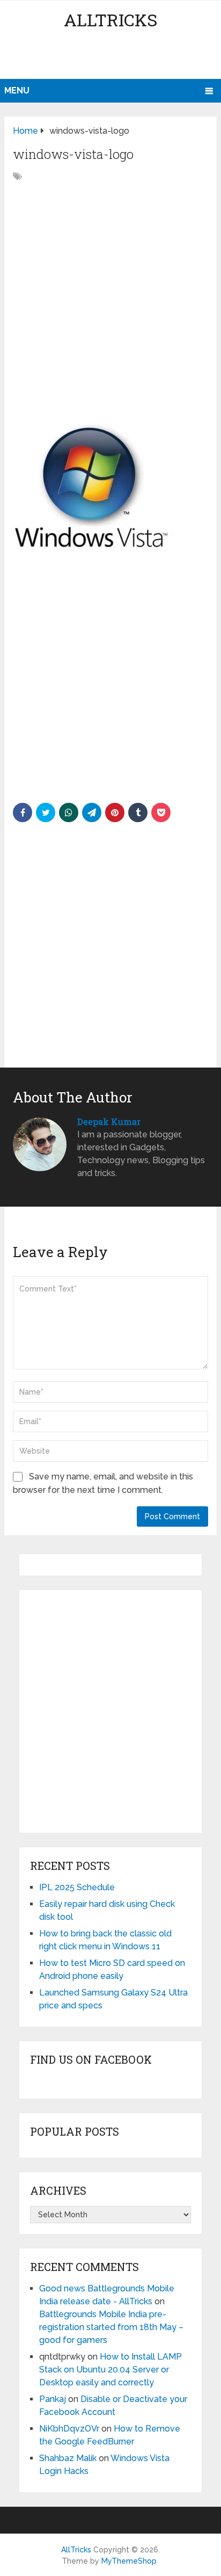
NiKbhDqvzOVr (69, 2429)
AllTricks (110, 20)
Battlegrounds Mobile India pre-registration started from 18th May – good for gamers (111, 2327)
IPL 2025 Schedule (77, 1887)
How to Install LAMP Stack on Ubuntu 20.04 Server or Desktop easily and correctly (110, 2370)
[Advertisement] (112, 56)
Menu (17, 90)
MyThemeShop (129, 2561)
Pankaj (53, 2399)
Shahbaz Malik (68, 2458)
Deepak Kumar (109, 1122)
